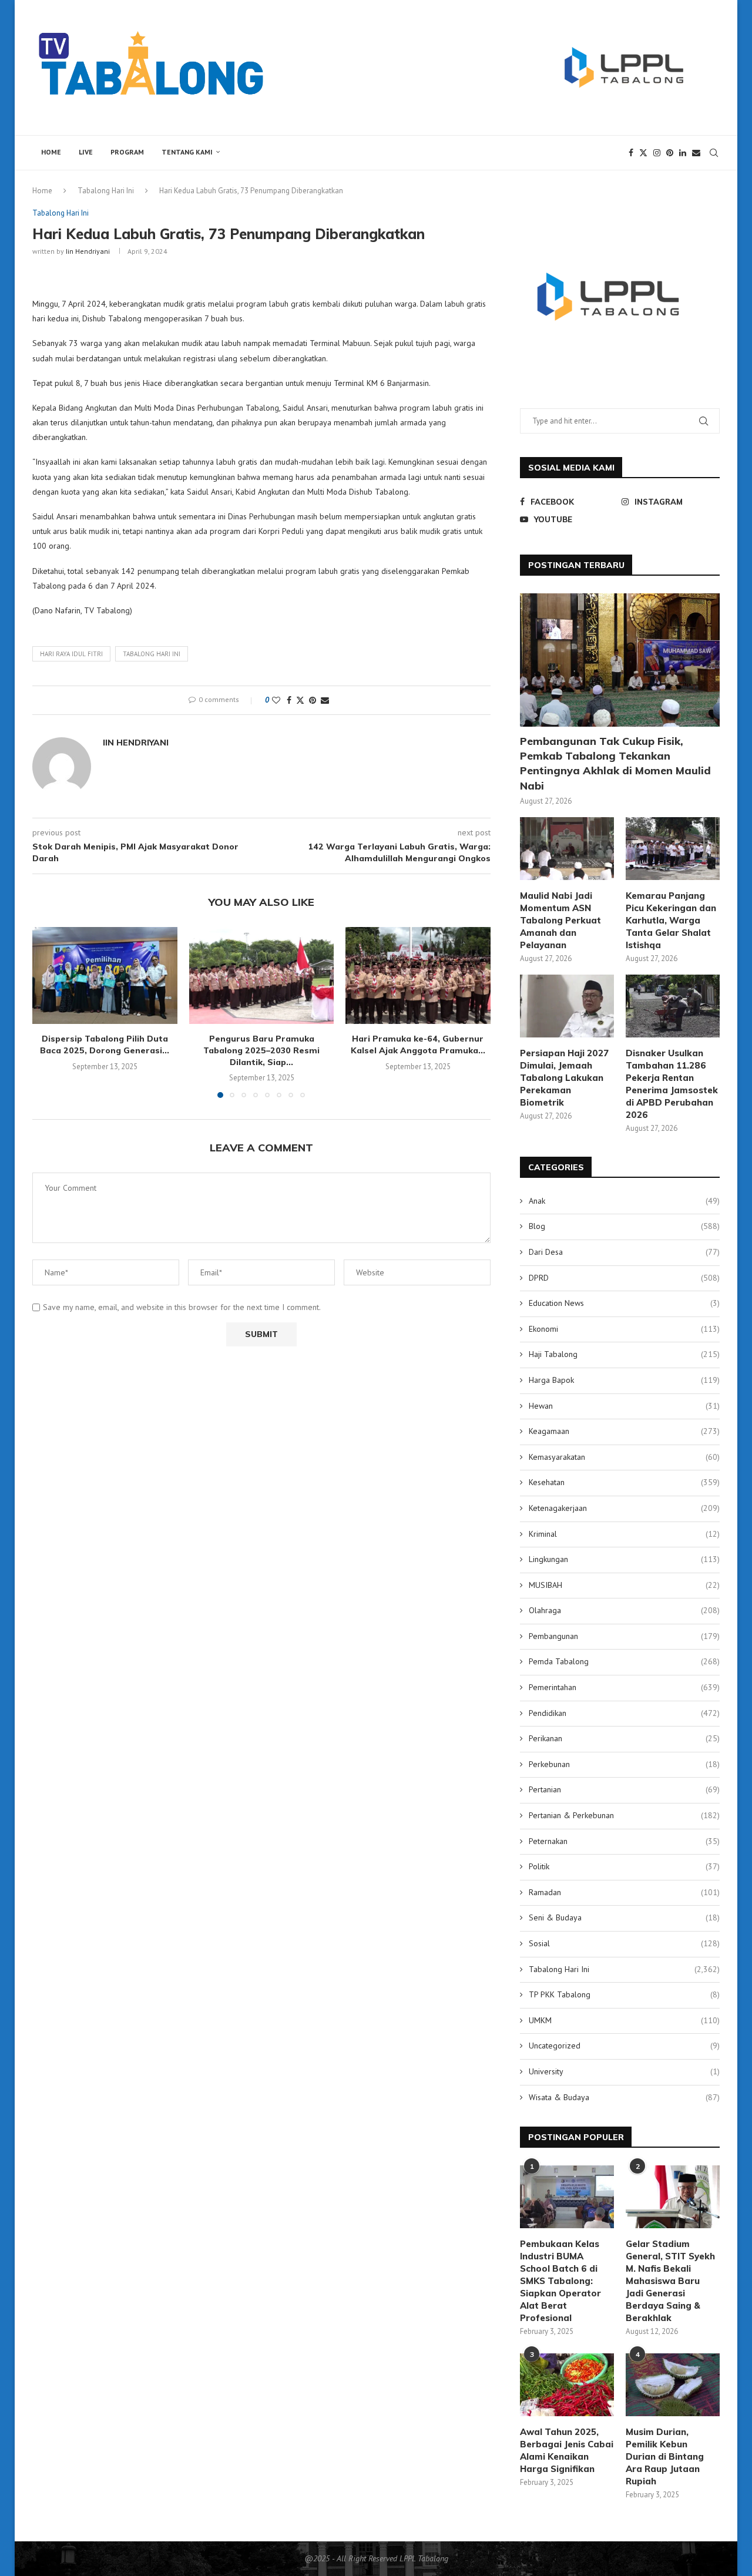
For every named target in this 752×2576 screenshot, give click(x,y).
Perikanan (624, 1738)
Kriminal (624, 1534)
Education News (624, 1303)
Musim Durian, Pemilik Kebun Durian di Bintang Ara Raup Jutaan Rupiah (665, 2456)
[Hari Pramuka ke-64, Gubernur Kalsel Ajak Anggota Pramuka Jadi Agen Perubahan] (418, 975)
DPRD (624, 1278)
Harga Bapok (624, 1380)
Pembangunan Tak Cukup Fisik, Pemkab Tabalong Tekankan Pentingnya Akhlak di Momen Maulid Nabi (615, 763)
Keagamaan (624, 1431)
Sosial (624, 1943)
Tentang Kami (187, 152)
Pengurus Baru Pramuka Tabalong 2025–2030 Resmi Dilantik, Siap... (261, 1050)
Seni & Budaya (624, 1917)
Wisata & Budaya (624, 2097)
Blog (624, 1226)
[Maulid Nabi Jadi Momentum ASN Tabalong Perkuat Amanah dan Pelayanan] (567, 849)
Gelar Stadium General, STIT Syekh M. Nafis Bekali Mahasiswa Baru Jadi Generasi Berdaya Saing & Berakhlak (670, 2281)
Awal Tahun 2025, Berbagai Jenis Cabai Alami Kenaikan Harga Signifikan (567, 2450)
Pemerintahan (624, 1687)
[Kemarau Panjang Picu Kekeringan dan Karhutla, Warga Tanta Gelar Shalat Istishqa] (673, 849)
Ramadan (624, 1892)
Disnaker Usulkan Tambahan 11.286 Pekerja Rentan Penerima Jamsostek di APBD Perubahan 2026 (672, 1084)
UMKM (624, 2020)
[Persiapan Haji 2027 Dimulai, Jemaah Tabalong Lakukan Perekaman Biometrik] (567, 1006)
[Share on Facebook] (289, 700)
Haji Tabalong (624, 1354)
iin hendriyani (88, 251)
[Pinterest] (670, 153)
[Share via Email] (325, 700)
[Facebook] (631, 153)
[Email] (696, 153)
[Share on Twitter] (300, 700)
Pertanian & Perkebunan (624, 1815)
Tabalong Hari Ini (106, 191)
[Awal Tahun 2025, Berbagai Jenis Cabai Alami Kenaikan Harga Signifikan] (567, 2385)
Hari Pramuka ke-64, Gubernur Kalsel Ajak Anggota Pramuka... (418, 1044)
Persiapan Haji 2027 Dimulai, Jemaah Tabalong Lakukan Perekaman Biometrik (564, 1078)
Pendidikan (624, 1713)
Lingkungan (624, 1559)
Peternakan (624, 1841)
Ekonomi (624, 1329)
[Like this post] (276, 700)
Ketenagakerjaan (624, 1508)
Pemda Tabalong (624, 1661)
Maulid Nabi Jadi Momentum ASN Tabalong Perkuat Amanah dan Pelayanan (560, 920)
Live (86, 152)
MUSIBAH (624, 1585)
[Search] (714, 153)
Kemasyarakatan (624, 1457)
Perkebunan (624, 1764)
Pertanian (624, 1789)
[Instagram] (657, 153)
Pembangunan (624, 1636)
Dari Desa (624, 1252)
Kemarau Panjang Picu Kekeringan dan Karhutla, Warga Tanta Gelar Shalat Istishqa (671, 920)
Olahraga (624, 1610)
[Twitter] (643, 153)
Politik (624, 1866)
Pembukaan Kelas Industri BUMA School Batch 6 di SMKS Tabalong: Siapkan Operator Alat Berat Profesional (560, 2281)
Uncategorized (624, 2046)
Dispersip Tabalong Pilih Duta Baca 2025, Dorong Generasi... (105, 1044)
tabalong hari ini (152, 654)
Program (127, 152)
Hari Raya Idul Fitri (71, 654)
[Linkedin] (683, 153)
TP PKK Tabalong (624, 1994)
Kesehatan (624, 1482)
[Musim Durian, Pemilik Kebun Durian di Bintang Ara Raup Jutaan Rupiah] (673, 2385)
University (624, 2071)
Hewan (624, 1406)
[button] (48, 1012)
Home (51, 152)
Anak (624, 1201)
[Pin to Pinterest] (313, 700)
